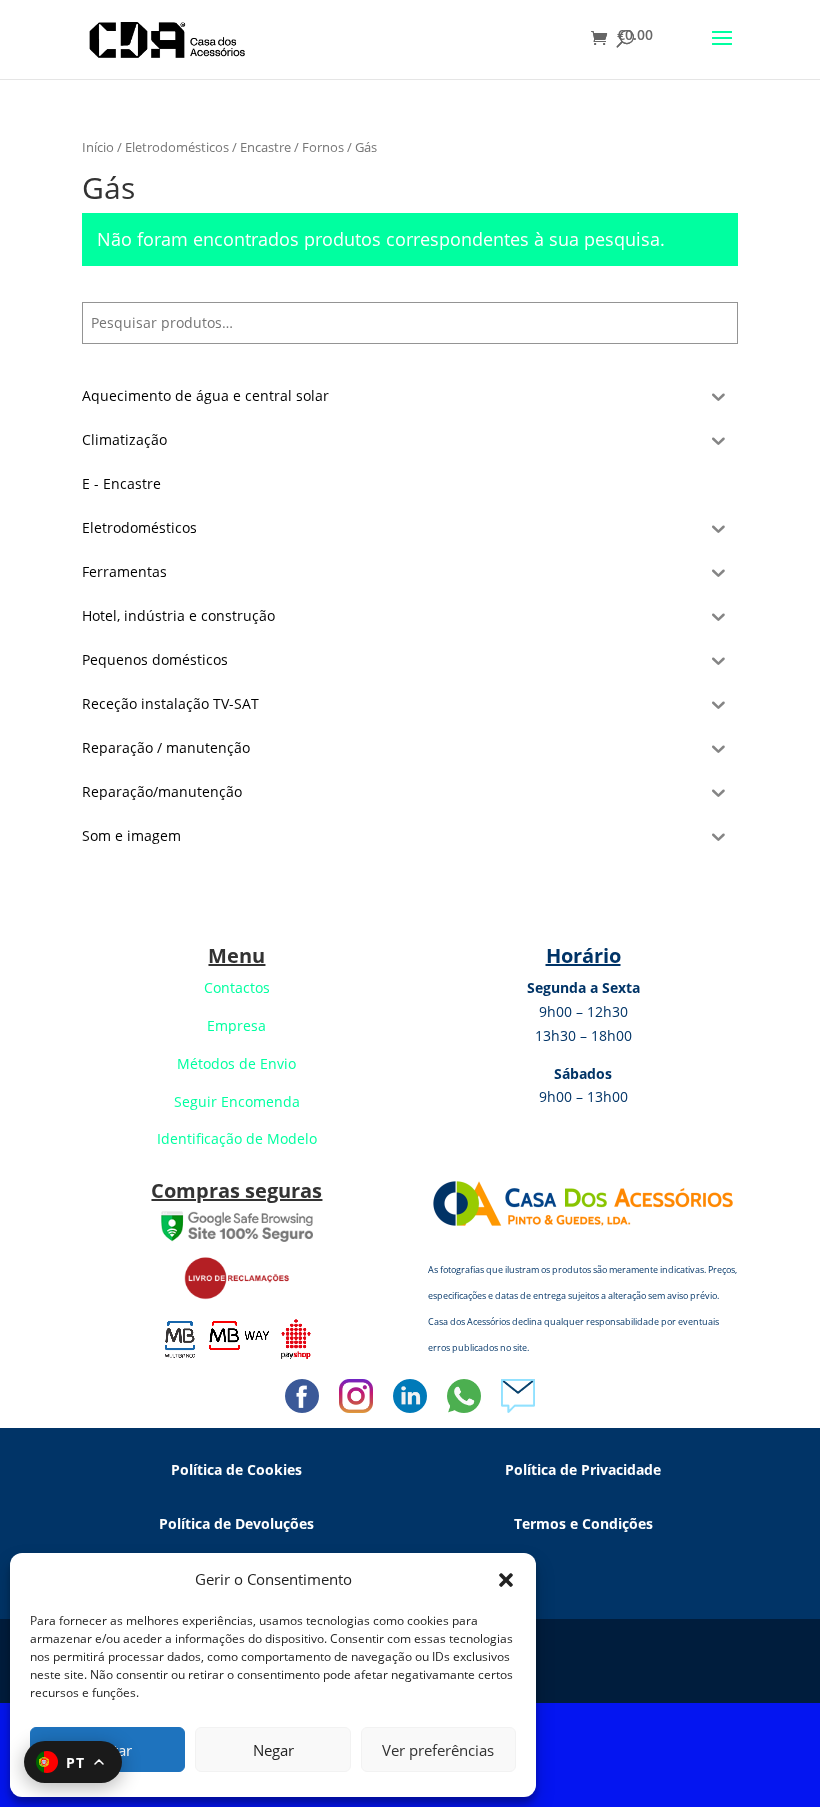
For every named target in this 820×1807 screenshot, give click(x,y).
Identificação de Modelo (237, 1138)
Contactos (237, 987)
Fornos (323, 147)
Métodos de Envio (236, 1063)
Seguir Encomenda (237, 1101)
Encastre (265, 147)
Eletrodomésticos (177, 147)
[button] (506, 1580)
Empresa (236, 1025)
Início (98, 147)
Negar (273, 1750)
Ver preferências (438, 1750)
